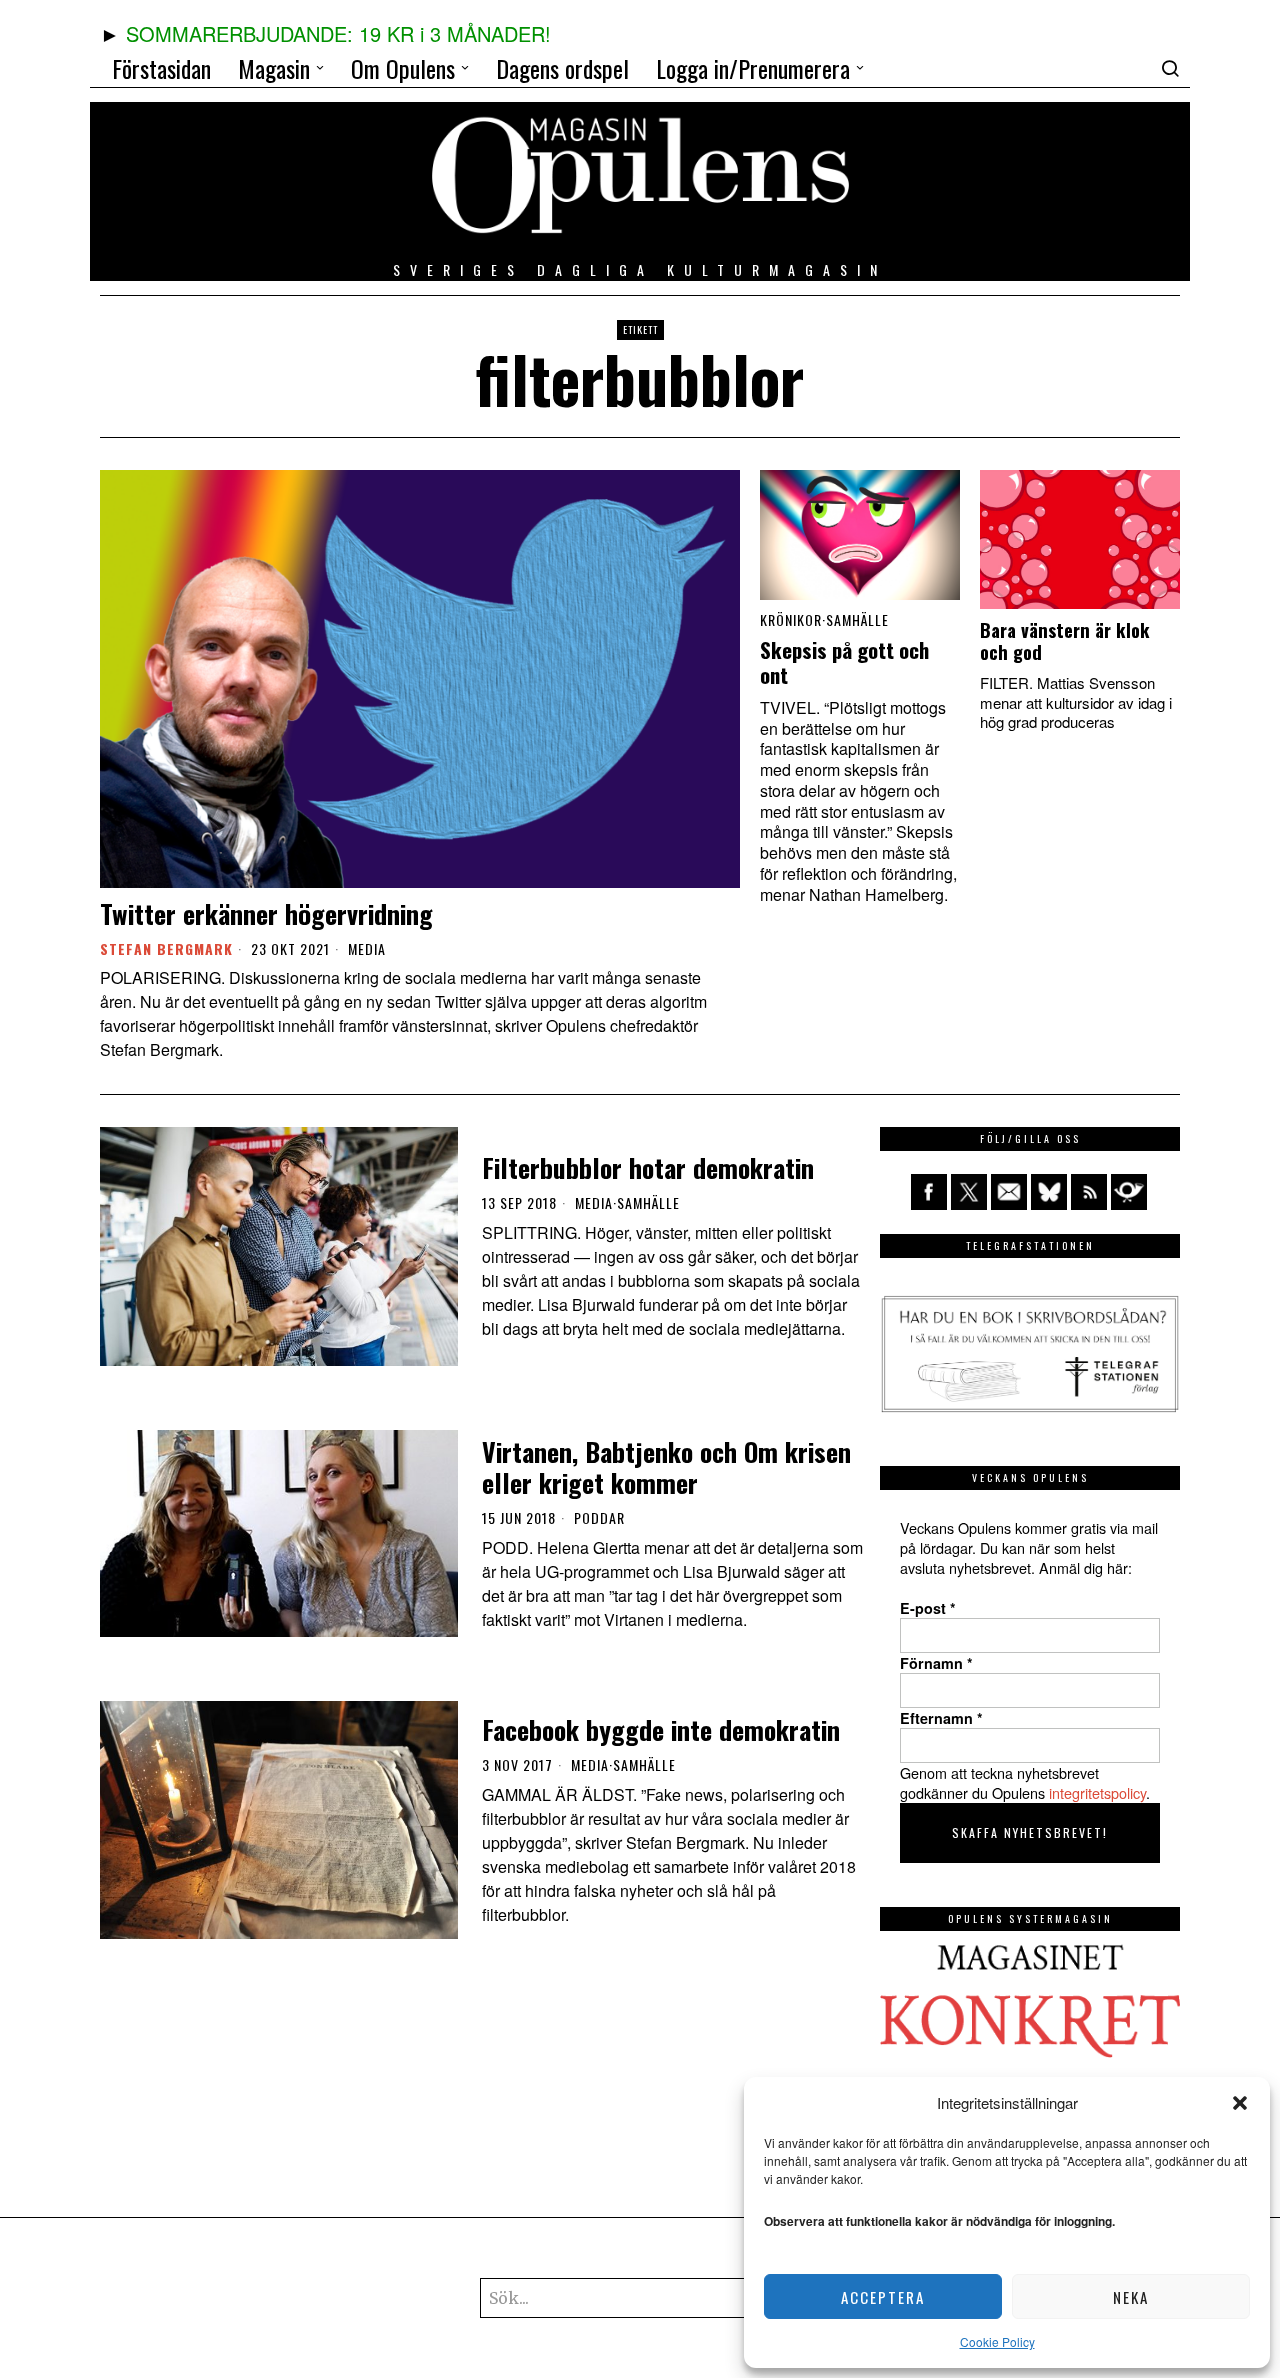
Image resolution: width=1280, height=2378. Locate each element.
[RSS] (1089, 1192)
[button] (1240, 2103)
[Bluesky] (1049, 1192)
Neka (1131, 2297)
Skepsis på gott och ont (844, 663)
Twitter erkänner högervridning (266, 913)
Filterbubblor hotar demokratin (648, 1167)
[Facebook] (929, 1192)
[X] (969, 1192)
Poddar (599, 1518)
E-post (928, 1608)
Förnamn (936, 1663)
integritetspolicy (1097, 1792)
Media (367, 949)
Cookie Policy (997, 2341)
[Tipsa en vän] (1009, 1192)
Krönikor (791, 620)
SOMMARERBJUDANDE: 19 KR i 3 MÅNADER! (338, 33)
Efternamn (941, 1718)
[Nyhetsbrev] (1129, 1192)
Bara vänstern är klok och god (1065, 641)
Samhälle (857, 620)
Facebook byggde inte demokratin (661, 1729)
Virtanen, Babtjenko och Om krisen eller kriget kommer (666, 1467)
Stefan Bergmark (166, 948)
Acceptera (883, 2297)
